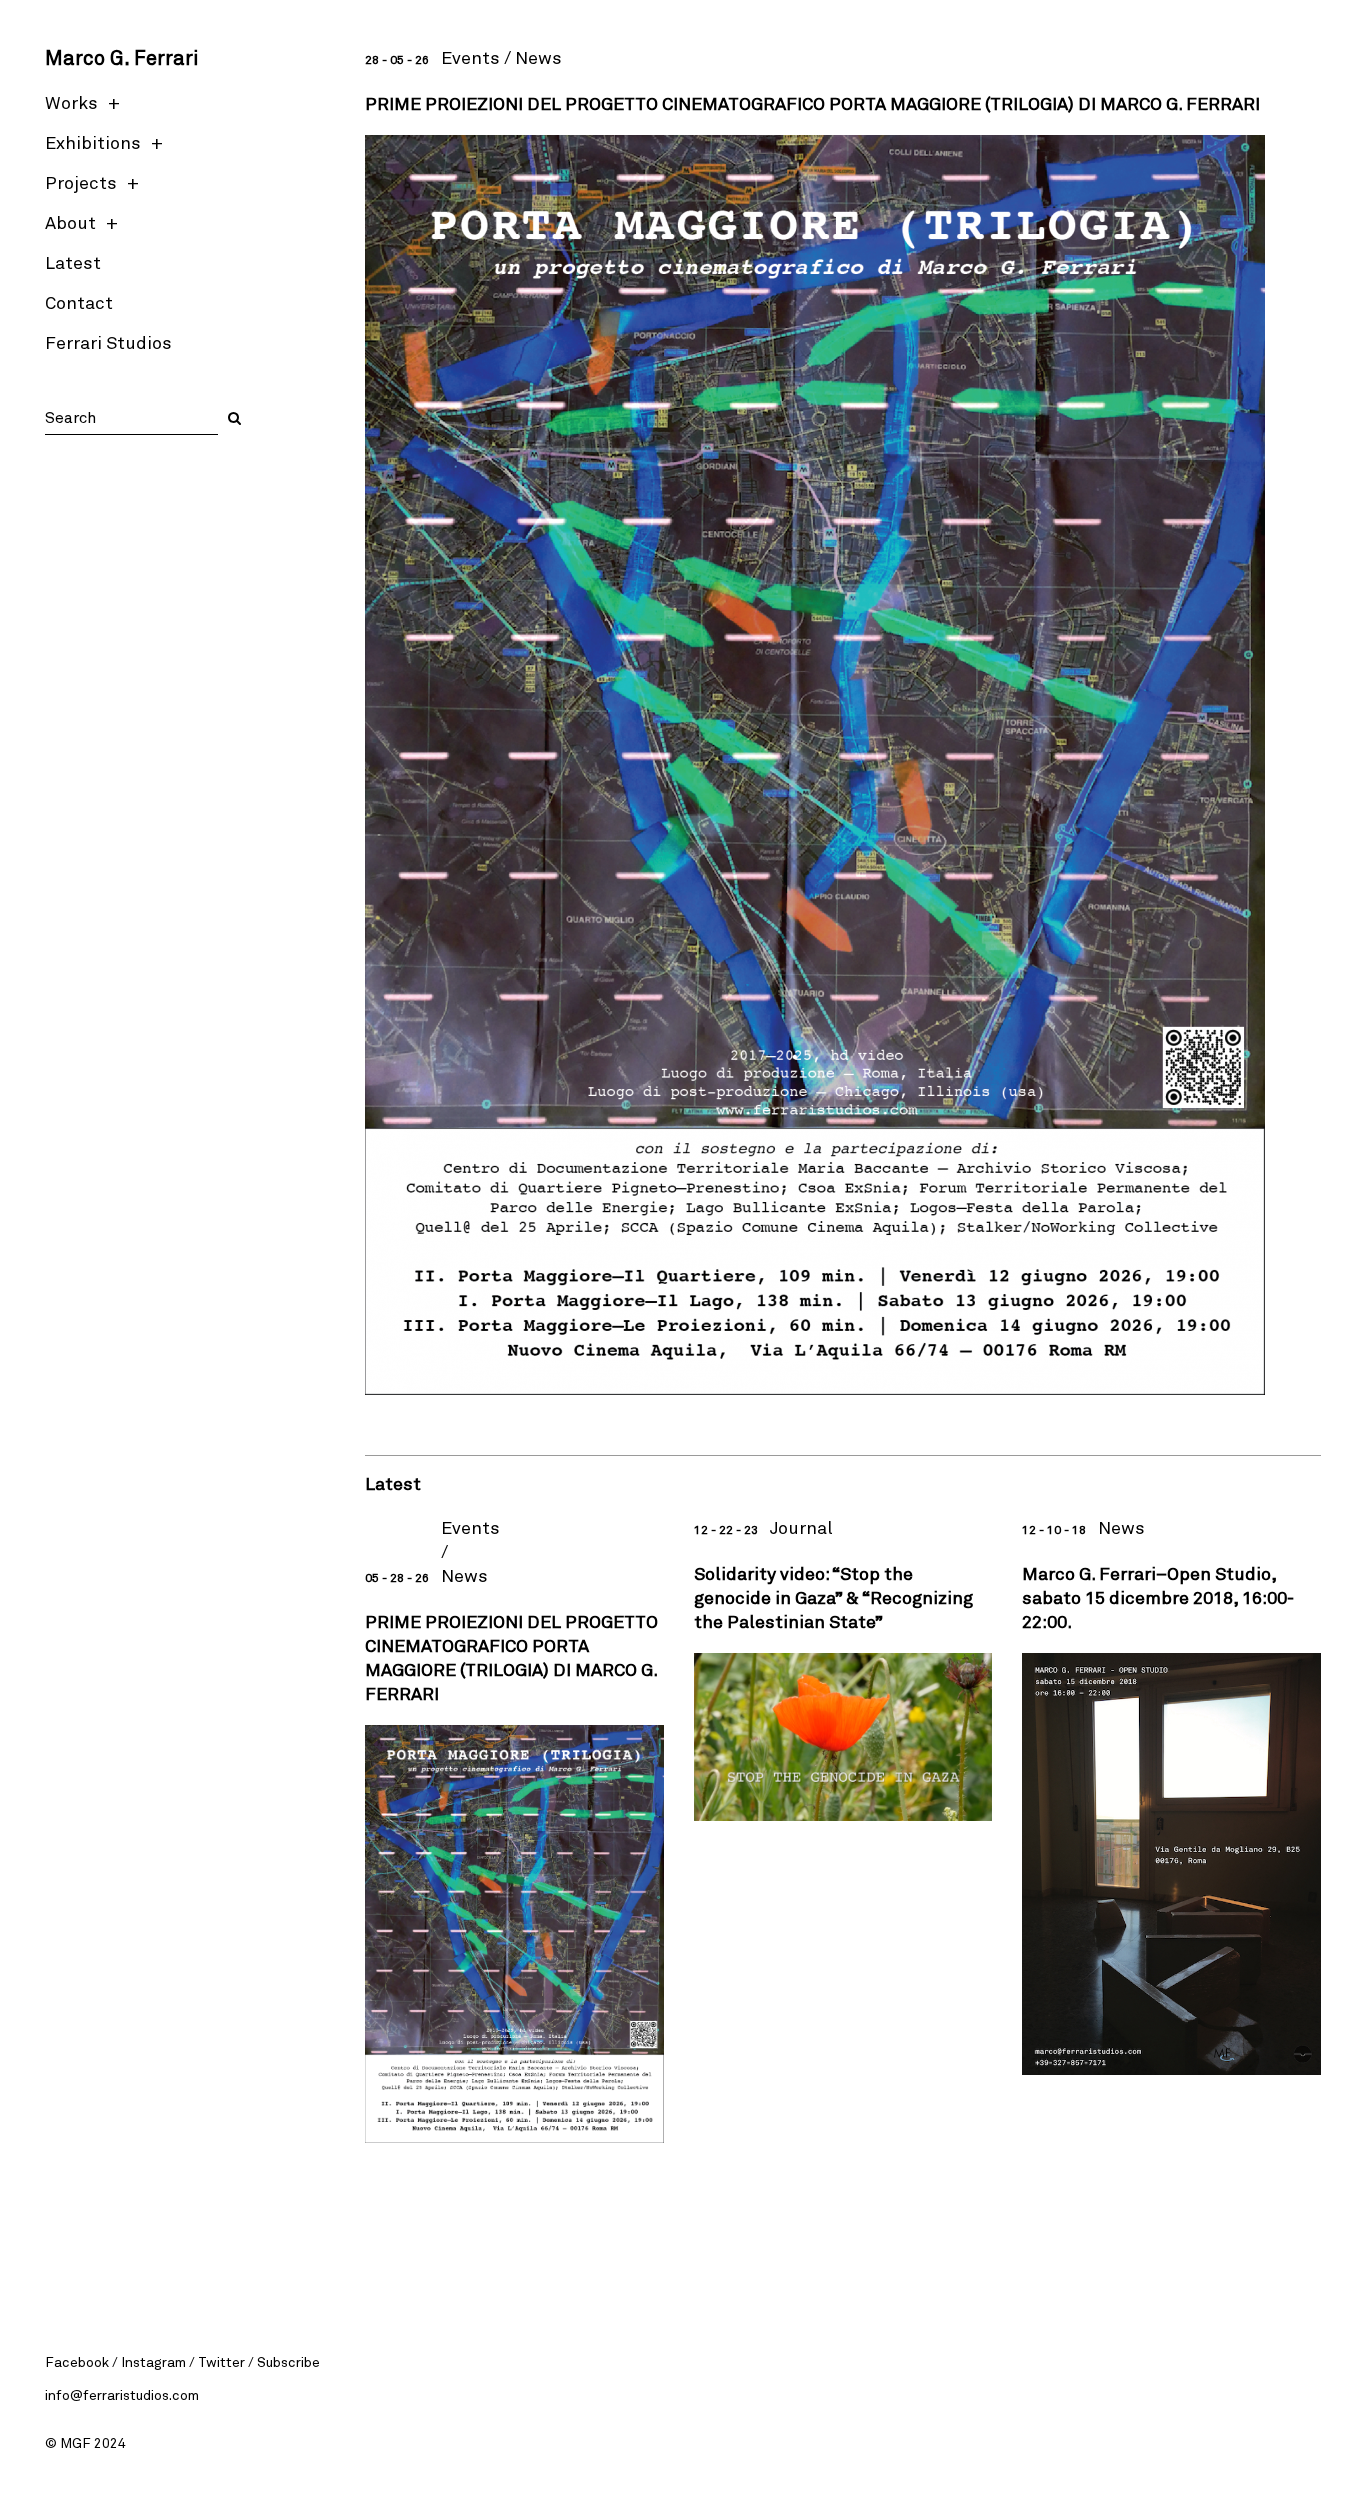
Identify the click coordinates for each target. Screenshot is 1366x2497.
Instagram (153, 2361)
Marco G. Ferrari (121, 57)
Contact (79, 302)
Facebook (77, 2361)
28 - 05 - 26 (397, 59)
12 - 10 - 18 (1054, 1529)
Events (470, 57)
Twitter (221, 2361)
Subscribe (288, 2361)
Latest (73, 262)
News (538, 57)
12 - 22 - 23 (726, 1529)
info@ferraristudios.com (122, 2394)
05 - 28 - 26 (397, 1577)
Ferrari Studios (108, 342)
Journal (801, 1527)
